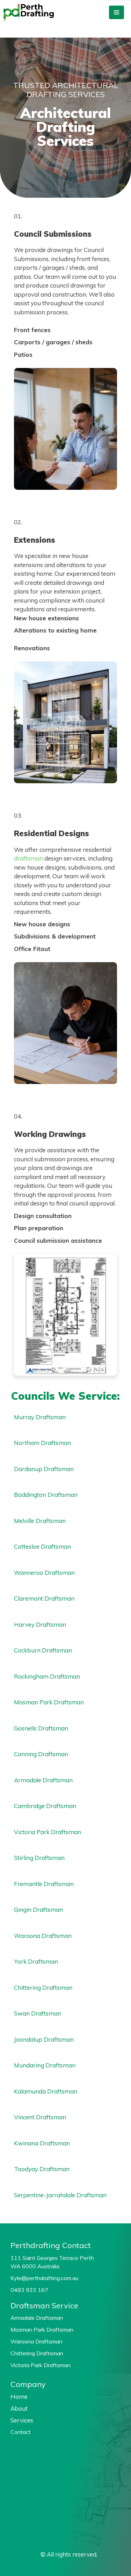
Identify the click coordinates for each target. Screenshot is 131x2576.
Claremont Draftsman (44, 1598)
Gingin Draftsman (38, 1910)
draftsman (28, 858)
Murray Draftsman (40, 1417)
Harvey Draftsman (40, 1624)
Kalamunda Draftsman (46, 2091)
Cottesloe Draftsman (42, 1546)
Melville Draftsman (40, 1521)
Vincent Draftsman (40, 2117)
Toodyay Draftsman (42, 2169)
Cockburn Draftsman (43, 1650)
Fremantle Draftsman (44, 1884)
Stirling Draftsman (39, 1858)
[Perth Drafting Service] (29, 13)
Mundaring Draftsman (45, 2065)
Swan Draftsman (38, 2013)
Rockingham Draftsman (47, 1676)
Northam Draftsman (42, 1443)
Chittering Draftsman (43, 1988)
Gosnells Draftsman (41, 1728)
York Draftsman (36, 1961)
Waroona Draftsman (43, 1936)
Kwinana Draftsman (42, 2143)
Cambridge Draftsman (45, 1806)
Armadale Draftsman (43, 1780)
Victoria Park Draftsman (48, 1832)
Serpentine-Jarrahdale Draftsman (60, 2195)
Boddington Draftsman (46, 1495)
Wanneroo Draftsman (44, 1573)
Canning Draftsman (41, 1754)
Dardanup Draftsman (44, 1469)
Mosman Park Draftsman (49, 1702)
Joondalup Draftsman (44, 2039)
